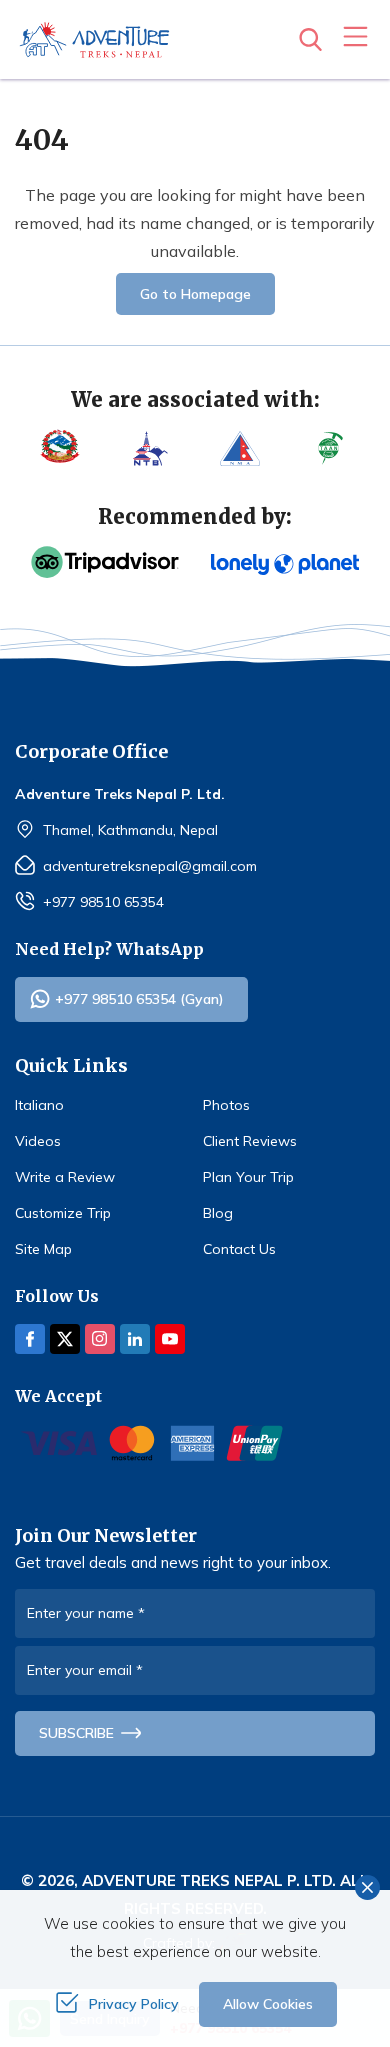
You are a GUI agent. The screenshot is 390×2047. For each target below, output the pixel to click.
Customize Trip (63, 1213)
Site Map (43, 1249)
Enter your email (85, 1670)
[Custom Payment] (195, 1443)
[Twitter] (65, 1339)
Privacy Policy (134, 2004)
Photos (226, 1105)
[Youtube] (170, 1339)
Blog (218, 1213)
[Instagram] (100, 1339)
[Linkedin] (135, 1339)
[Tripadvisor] (105, 562)
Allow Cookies (268, 2004)
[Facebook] (30, 1339)
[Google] (285, 564)
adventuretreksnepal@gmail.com (150, 866)
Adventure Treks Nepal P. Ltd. (209, 1880)
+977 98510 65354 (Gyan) (139, 999)
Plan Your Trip (248, 1177)
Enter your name (86, 1613)
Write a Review (65, 1177)
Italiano (39, 1105)
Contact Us (239, 1249)
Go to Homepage (195, 294)
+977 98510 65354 (103, 902)
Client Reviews (250, 1141)
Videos (38, 1141)
